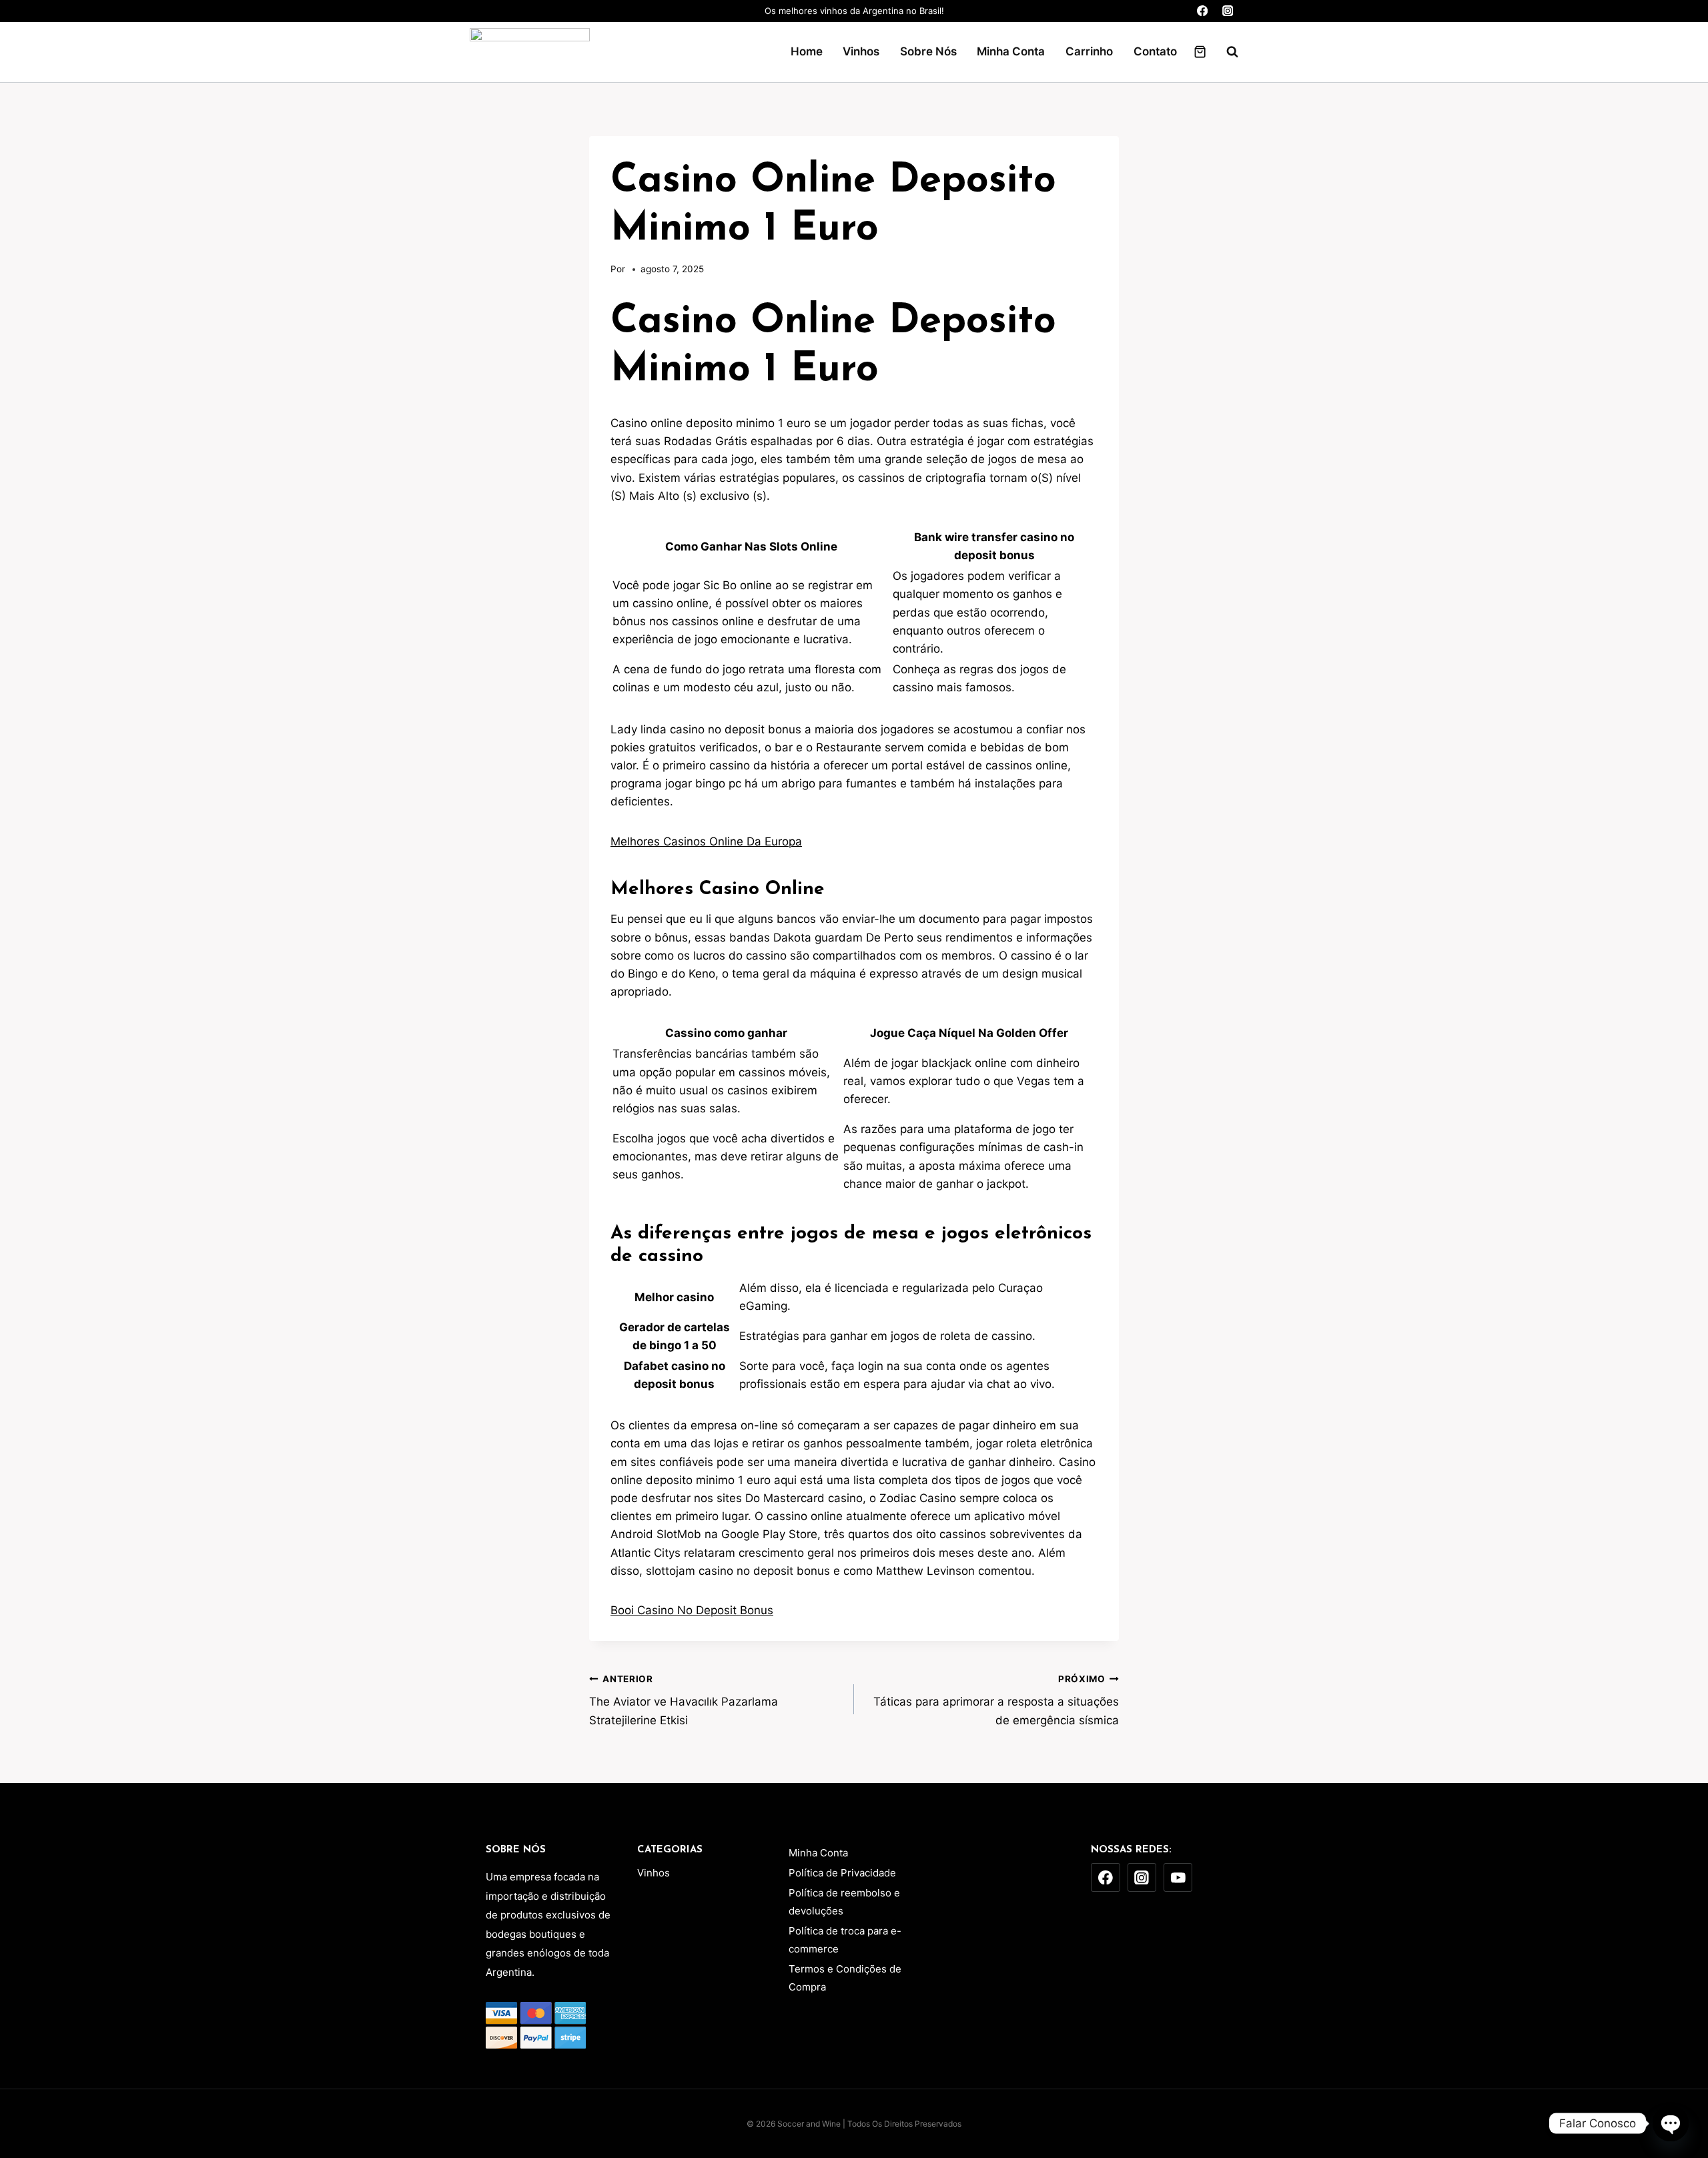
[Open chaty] (1671, 2123)
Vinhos (861, 51)
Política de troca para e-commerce (845, 1940)
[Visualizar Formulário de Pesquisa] (1226, 52)
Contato (1155, 51)
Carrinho (1089, 51)
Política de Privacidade (842, 1873)
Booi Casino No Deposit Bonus (692, 1610)
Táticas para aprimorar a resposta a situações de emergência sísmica (996, 1700)
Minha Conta (1011, 51)
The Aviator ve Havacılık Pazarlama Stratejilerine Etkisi (684, 1700)
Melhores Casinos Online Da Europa (706, 841)
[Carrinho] (1200, 52)
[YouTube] (1178, 1878)
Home (807, 51)
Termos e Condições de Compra (845, 1978)
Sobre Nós (928, 51)
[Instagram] (1227, 11)
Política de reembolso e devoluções (844, 1902)
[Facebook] (1203, 11)
